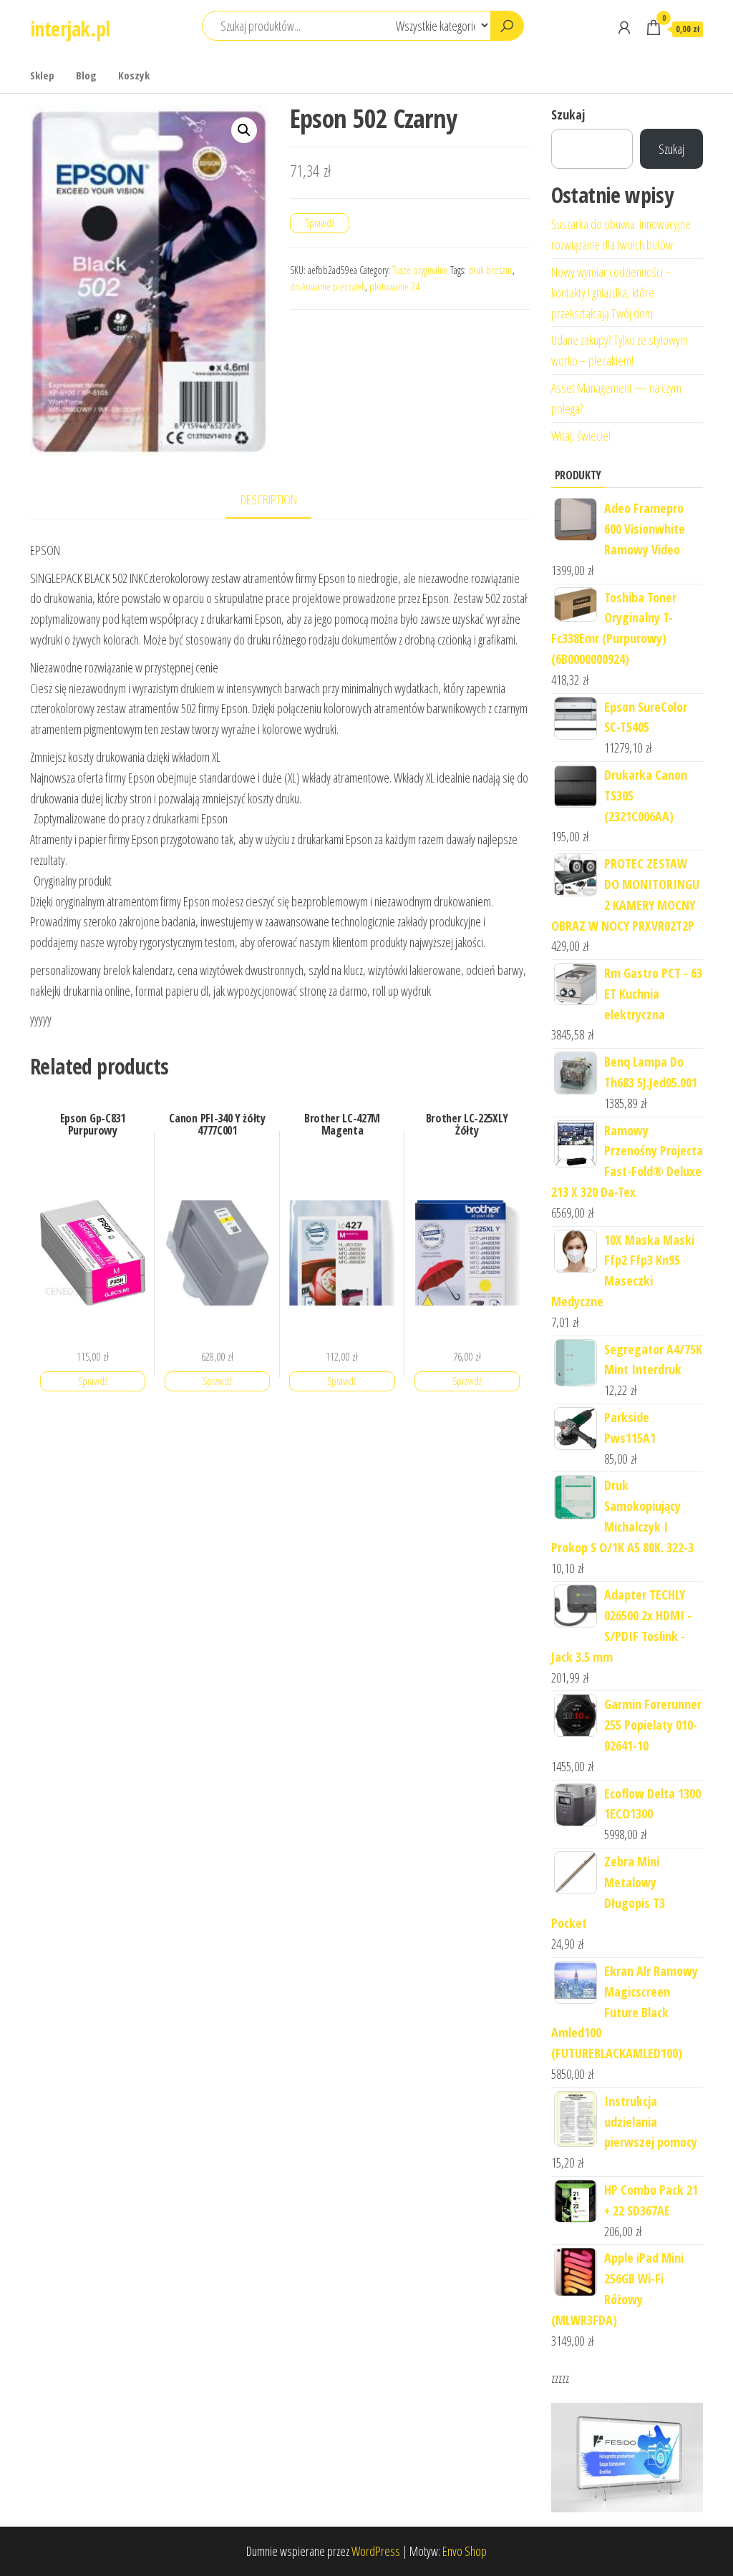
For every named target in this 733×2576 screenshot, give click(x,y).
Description (269, 499)
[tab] (280, 500)
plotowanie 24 (394, 287)
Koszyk (134, 75)
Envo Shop (465, 2551)
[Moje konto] (624, 27)
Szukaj (568, 114)
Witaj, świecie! (581, 436)
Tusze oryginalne (420, 270)
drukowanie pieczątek (327, 287)
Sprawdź (320, 223)
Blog (86, 75)
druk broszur (490, 270)
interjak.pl (70, 29)
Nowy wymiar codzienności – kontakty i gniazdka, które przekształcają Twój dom (611, 293)
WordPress (376, 2551)
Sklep (42, 75)
